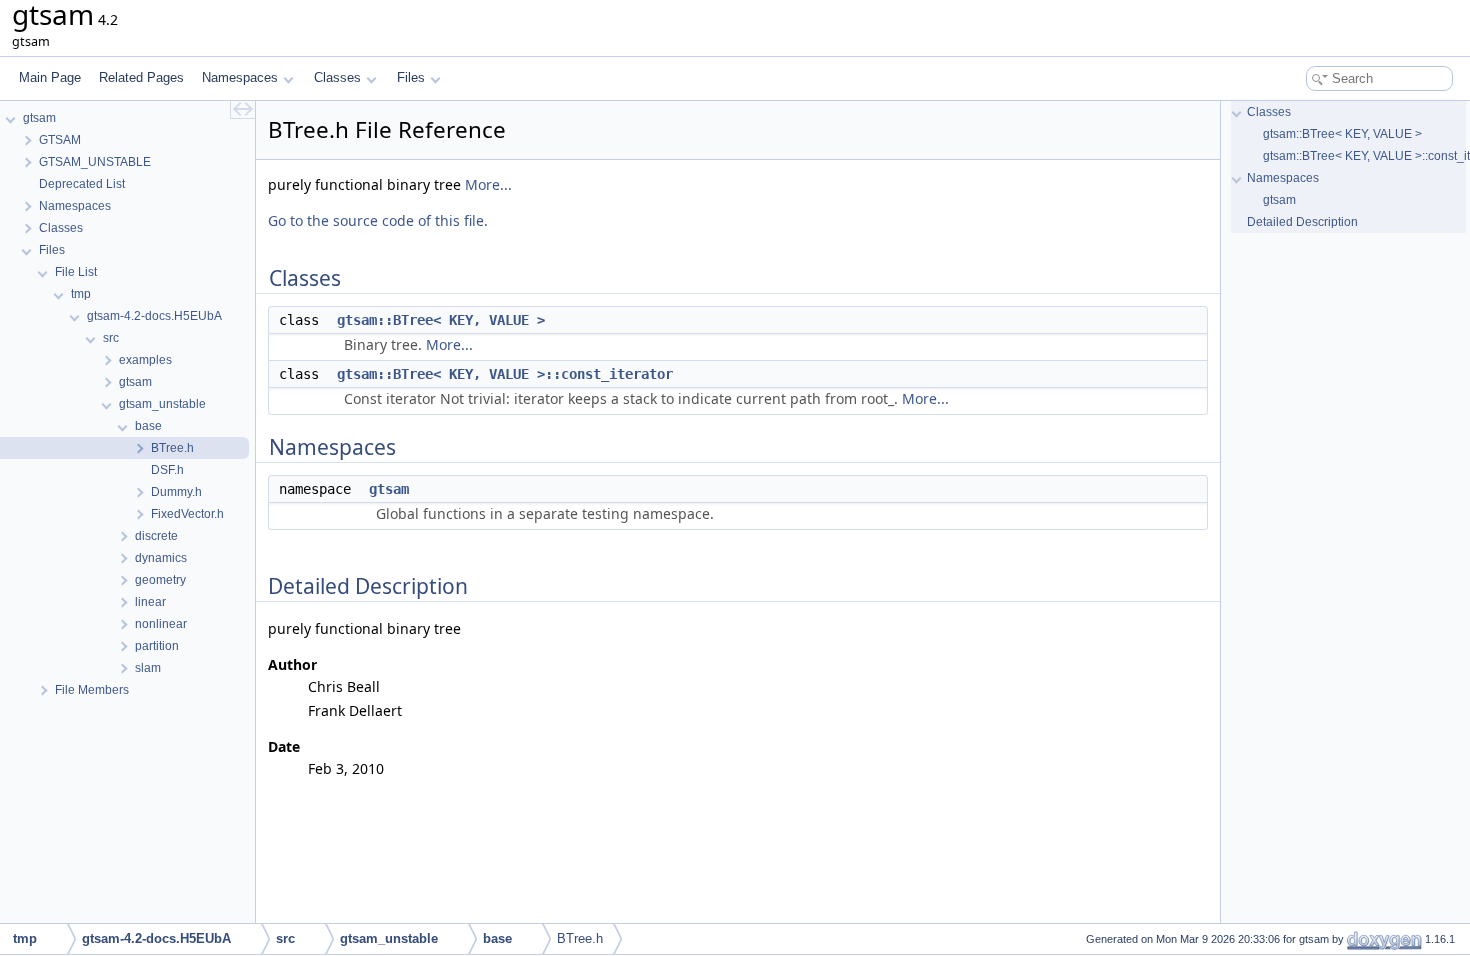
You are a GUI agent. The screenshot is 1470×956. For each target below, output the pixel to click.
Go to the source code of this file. (378, 220)
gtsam (389, 489)
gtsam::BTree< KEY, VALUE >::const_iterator (505, 374)
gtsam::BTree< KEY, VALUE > (441, 320)
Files (411, 77)
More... (488, 184)
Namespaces (240, 77)
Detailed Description (1302, 222)
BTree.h (580, 938)
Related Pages (141, 77)
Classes (337, 77)
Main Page (50, 77)
